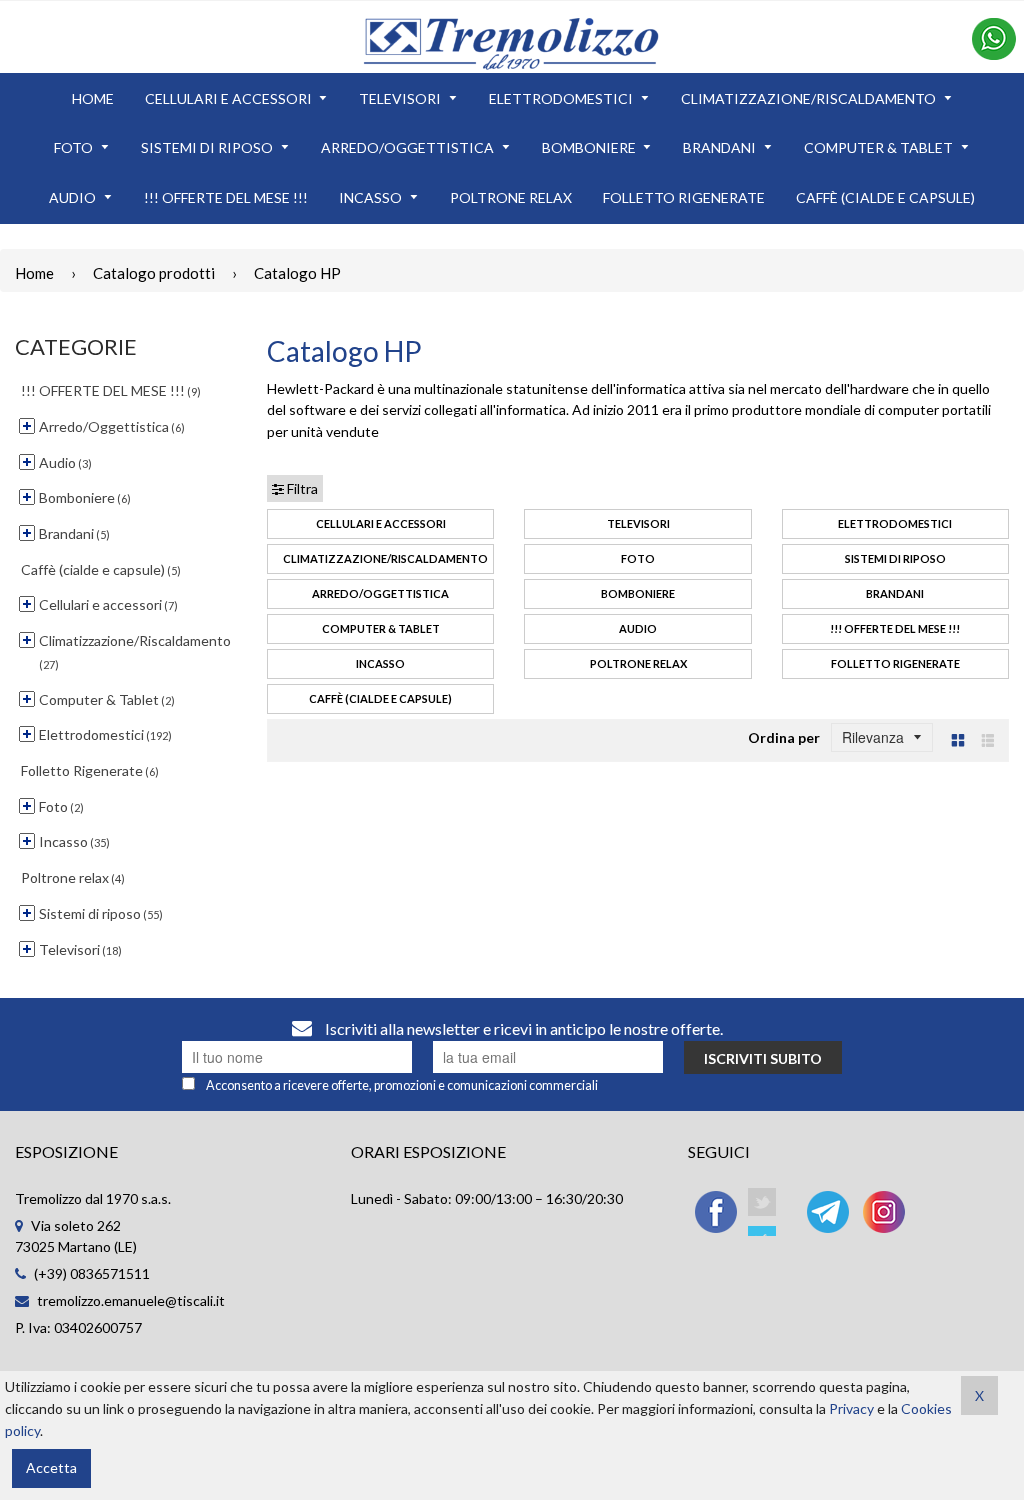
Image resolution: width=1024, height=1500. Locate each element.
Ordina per (784, 737)
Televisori (638, 523)
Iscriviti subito (763, 1058)
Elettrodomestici (895, 523)
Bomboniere (638, 593)
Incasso (380, 663)
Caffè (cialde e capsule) (380, 698)
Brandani (895, 593)
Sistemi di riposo (895, 558)
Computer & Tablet (381, 628)
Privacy (851, 1408)
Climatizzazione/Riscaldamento (385, 558)
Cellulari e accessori (381, 523)
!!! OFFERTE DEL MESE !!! (895, 628)
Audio (638, 628)
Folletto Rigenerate (895, 663)
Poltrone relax (638, 663)
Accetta (51, 1467)
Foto (638, 558)
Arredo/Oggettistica (380, 593)
